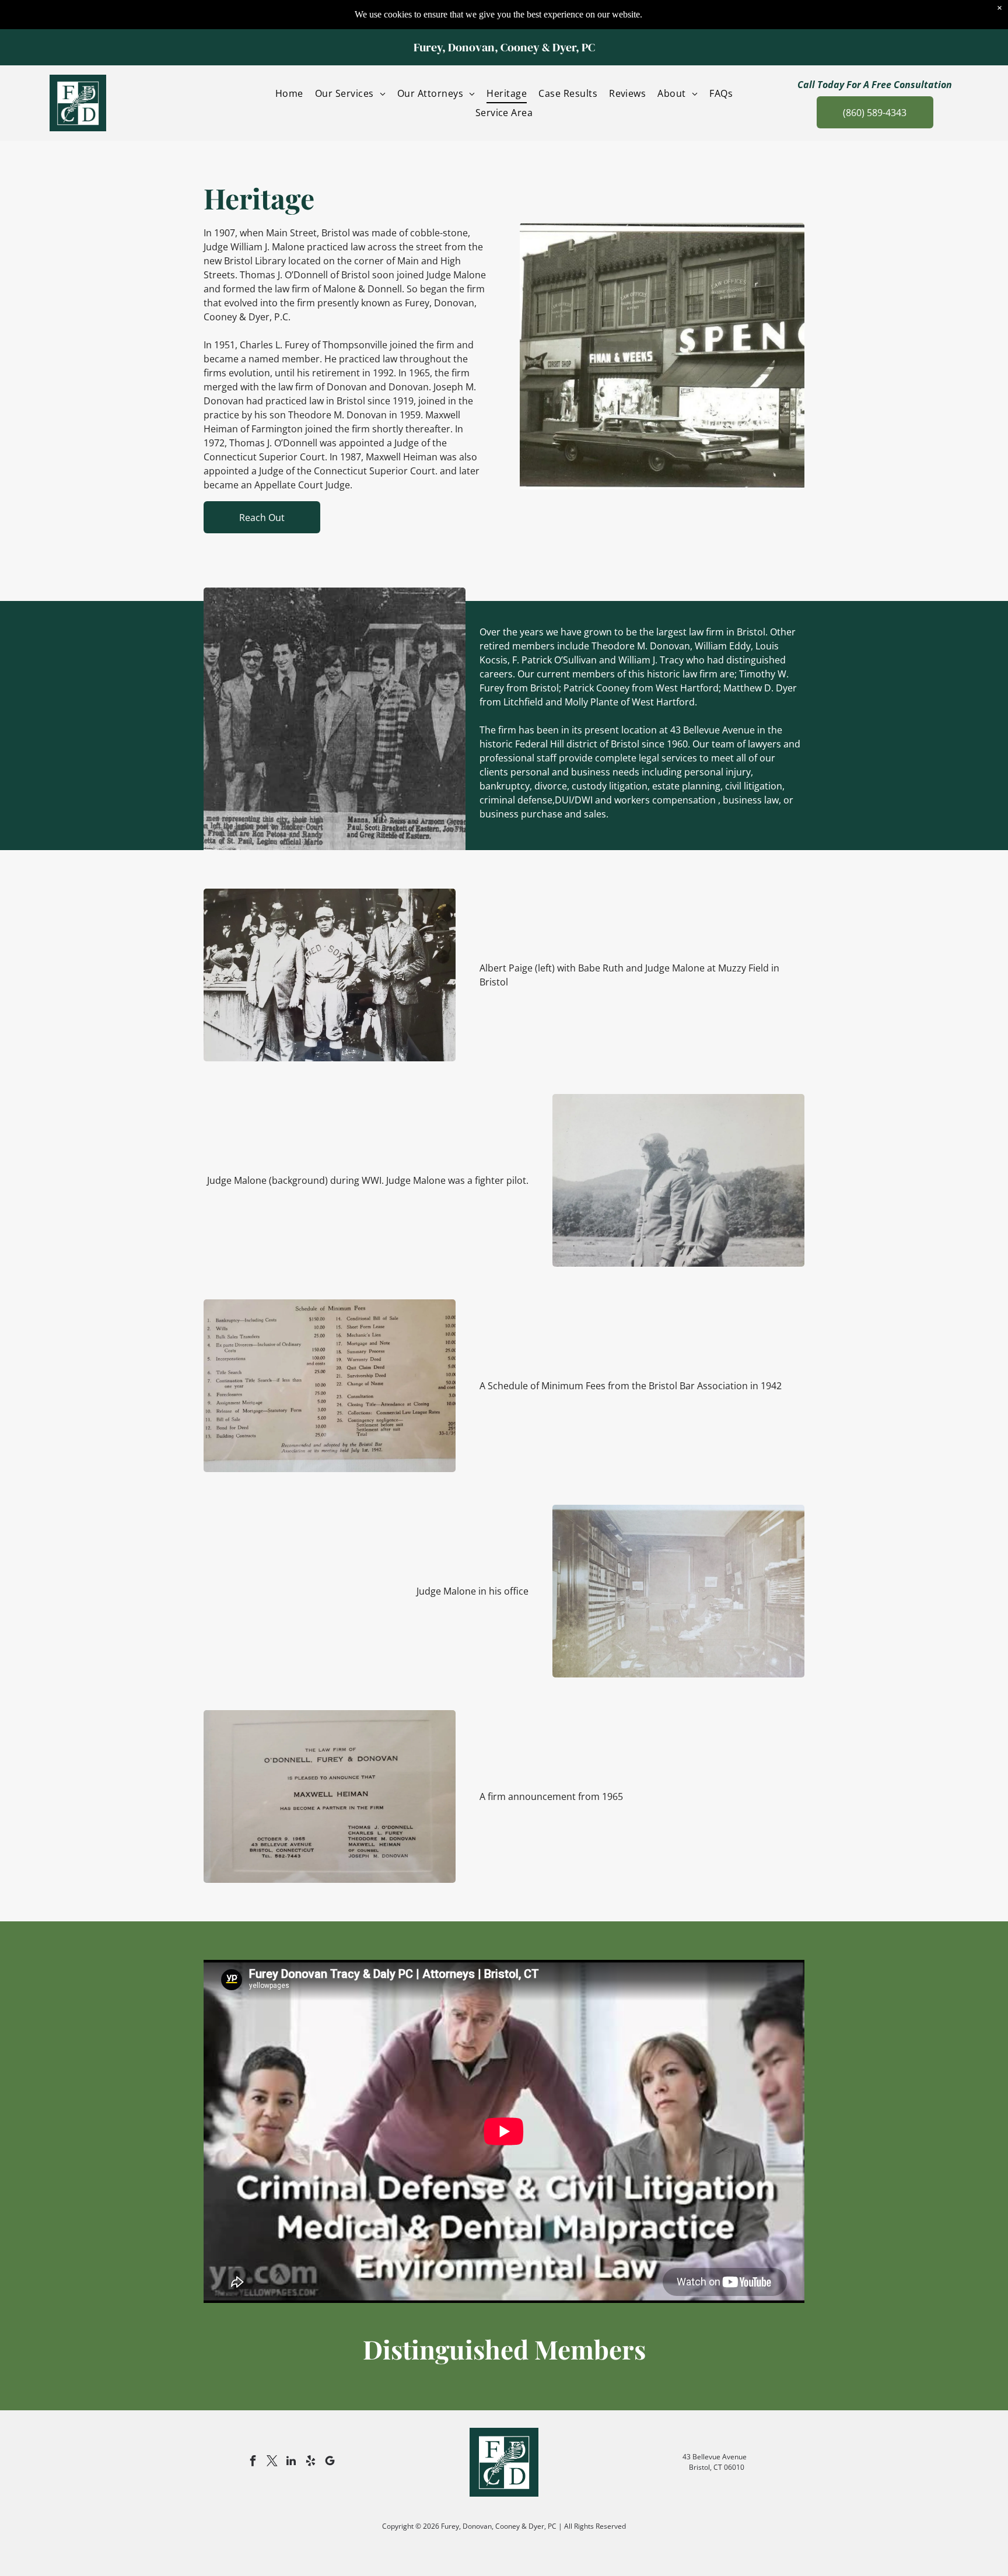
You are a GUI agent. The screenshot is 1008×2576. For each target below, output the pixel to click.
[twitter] (272, 2463)
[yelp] (310, 2463)
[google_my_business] (330, 2463)
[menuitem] (289, 93)
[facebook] (253, 2463)
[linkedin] (291, 2463)
